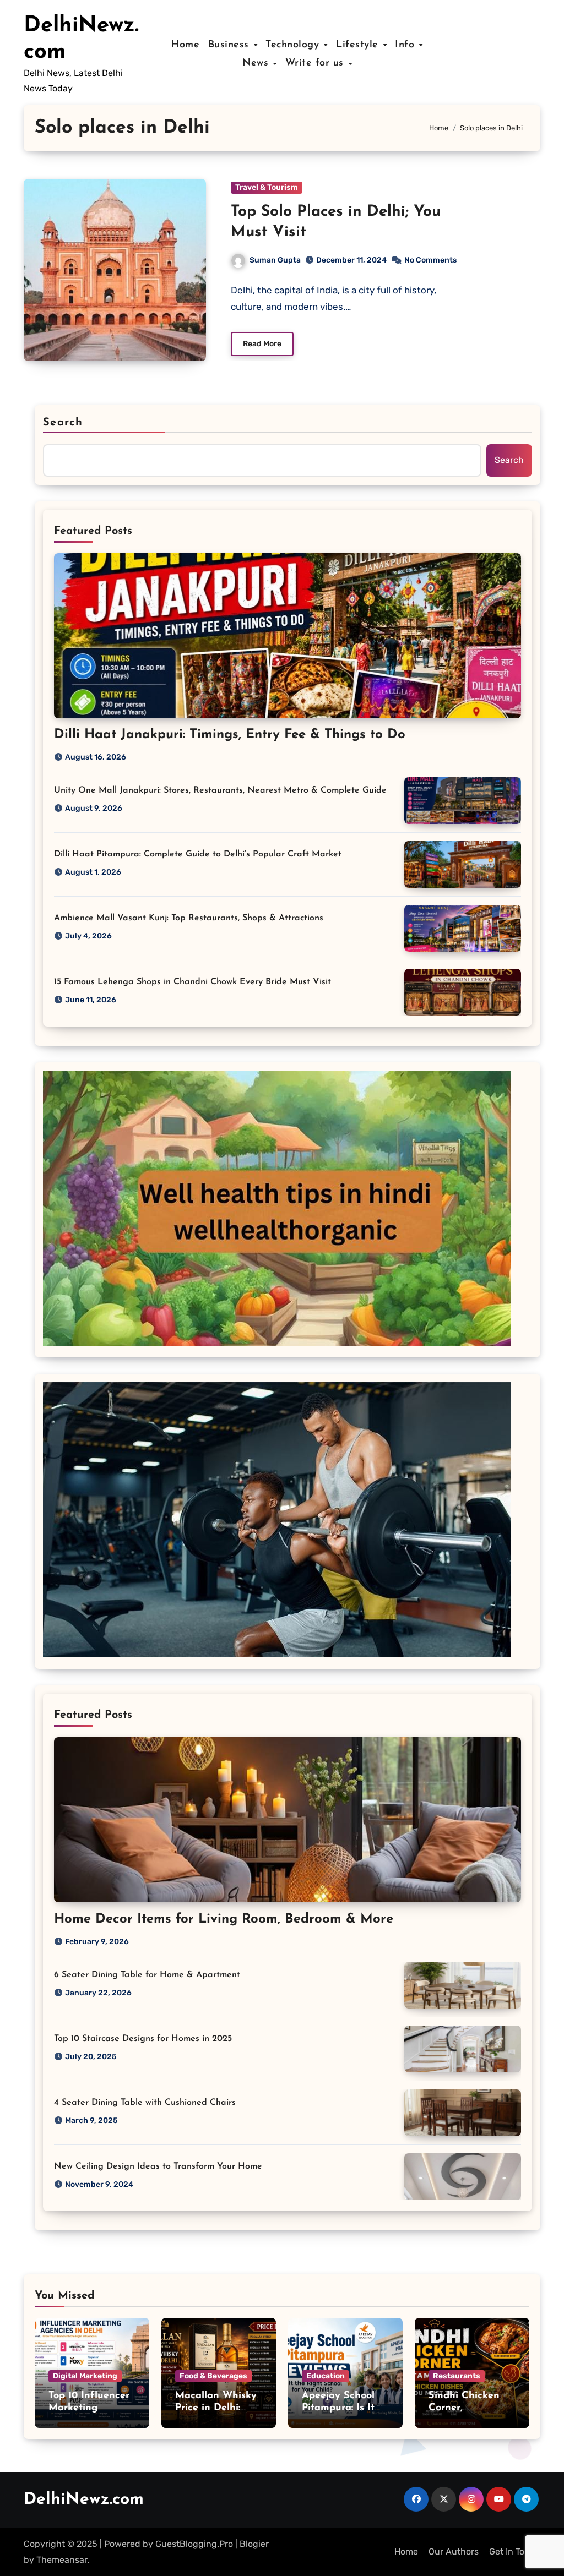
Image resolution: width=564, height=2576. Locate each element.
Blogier (254, 2544)
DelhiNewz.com (84, 2500)
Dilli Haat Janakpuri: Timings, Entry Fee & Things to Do (230, 735)
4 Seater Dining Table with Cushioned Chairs (145, 2103)
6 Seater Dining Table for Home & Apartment (147, 1975)
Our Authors (454, 2552)
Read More (262, 344)
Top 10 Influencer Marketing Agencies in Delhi (90, 2408)
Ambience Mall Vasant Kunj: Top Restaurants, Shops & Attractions (189, 918)
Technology (294, 45)
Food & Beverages (213, 2376)
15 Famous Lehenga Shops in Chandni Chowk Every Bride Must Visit (192, 982)
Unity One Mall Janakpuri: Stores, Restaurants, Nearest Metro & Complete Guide (220, 790)
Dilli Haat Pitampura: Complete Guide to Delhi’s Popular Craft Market (198, 854)
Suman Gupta (275, 260)
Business (231, 45)
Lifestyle (359, 45)
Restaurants (457, 2376)
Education (326, 2376)
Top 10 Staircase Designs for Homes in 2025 (143, 2039)
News (257, 63)
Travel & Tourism (267, 187)
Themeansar (62, 2560)
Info (406, 45)
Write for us (316, 63)
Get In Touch (515, 2552)
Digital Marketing (85, 2376)
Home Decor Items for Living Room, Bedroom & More (224, 1919)
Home (185, 45)
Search (63, 423)
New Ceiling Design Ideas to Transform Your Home (158, 2166)
